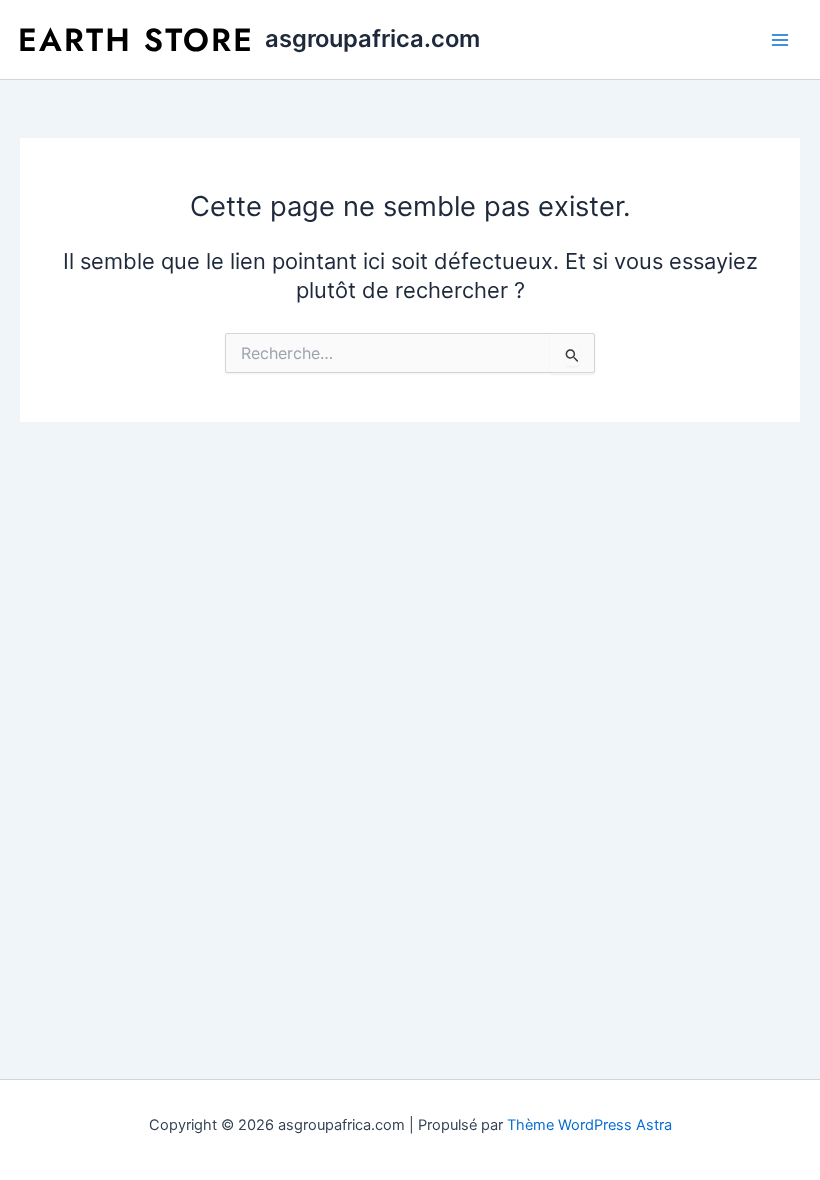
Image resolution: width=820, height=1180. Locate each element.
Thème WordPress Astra (589, 1125)
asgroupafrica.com (372, 38)
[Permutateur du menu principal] (780, 39)
